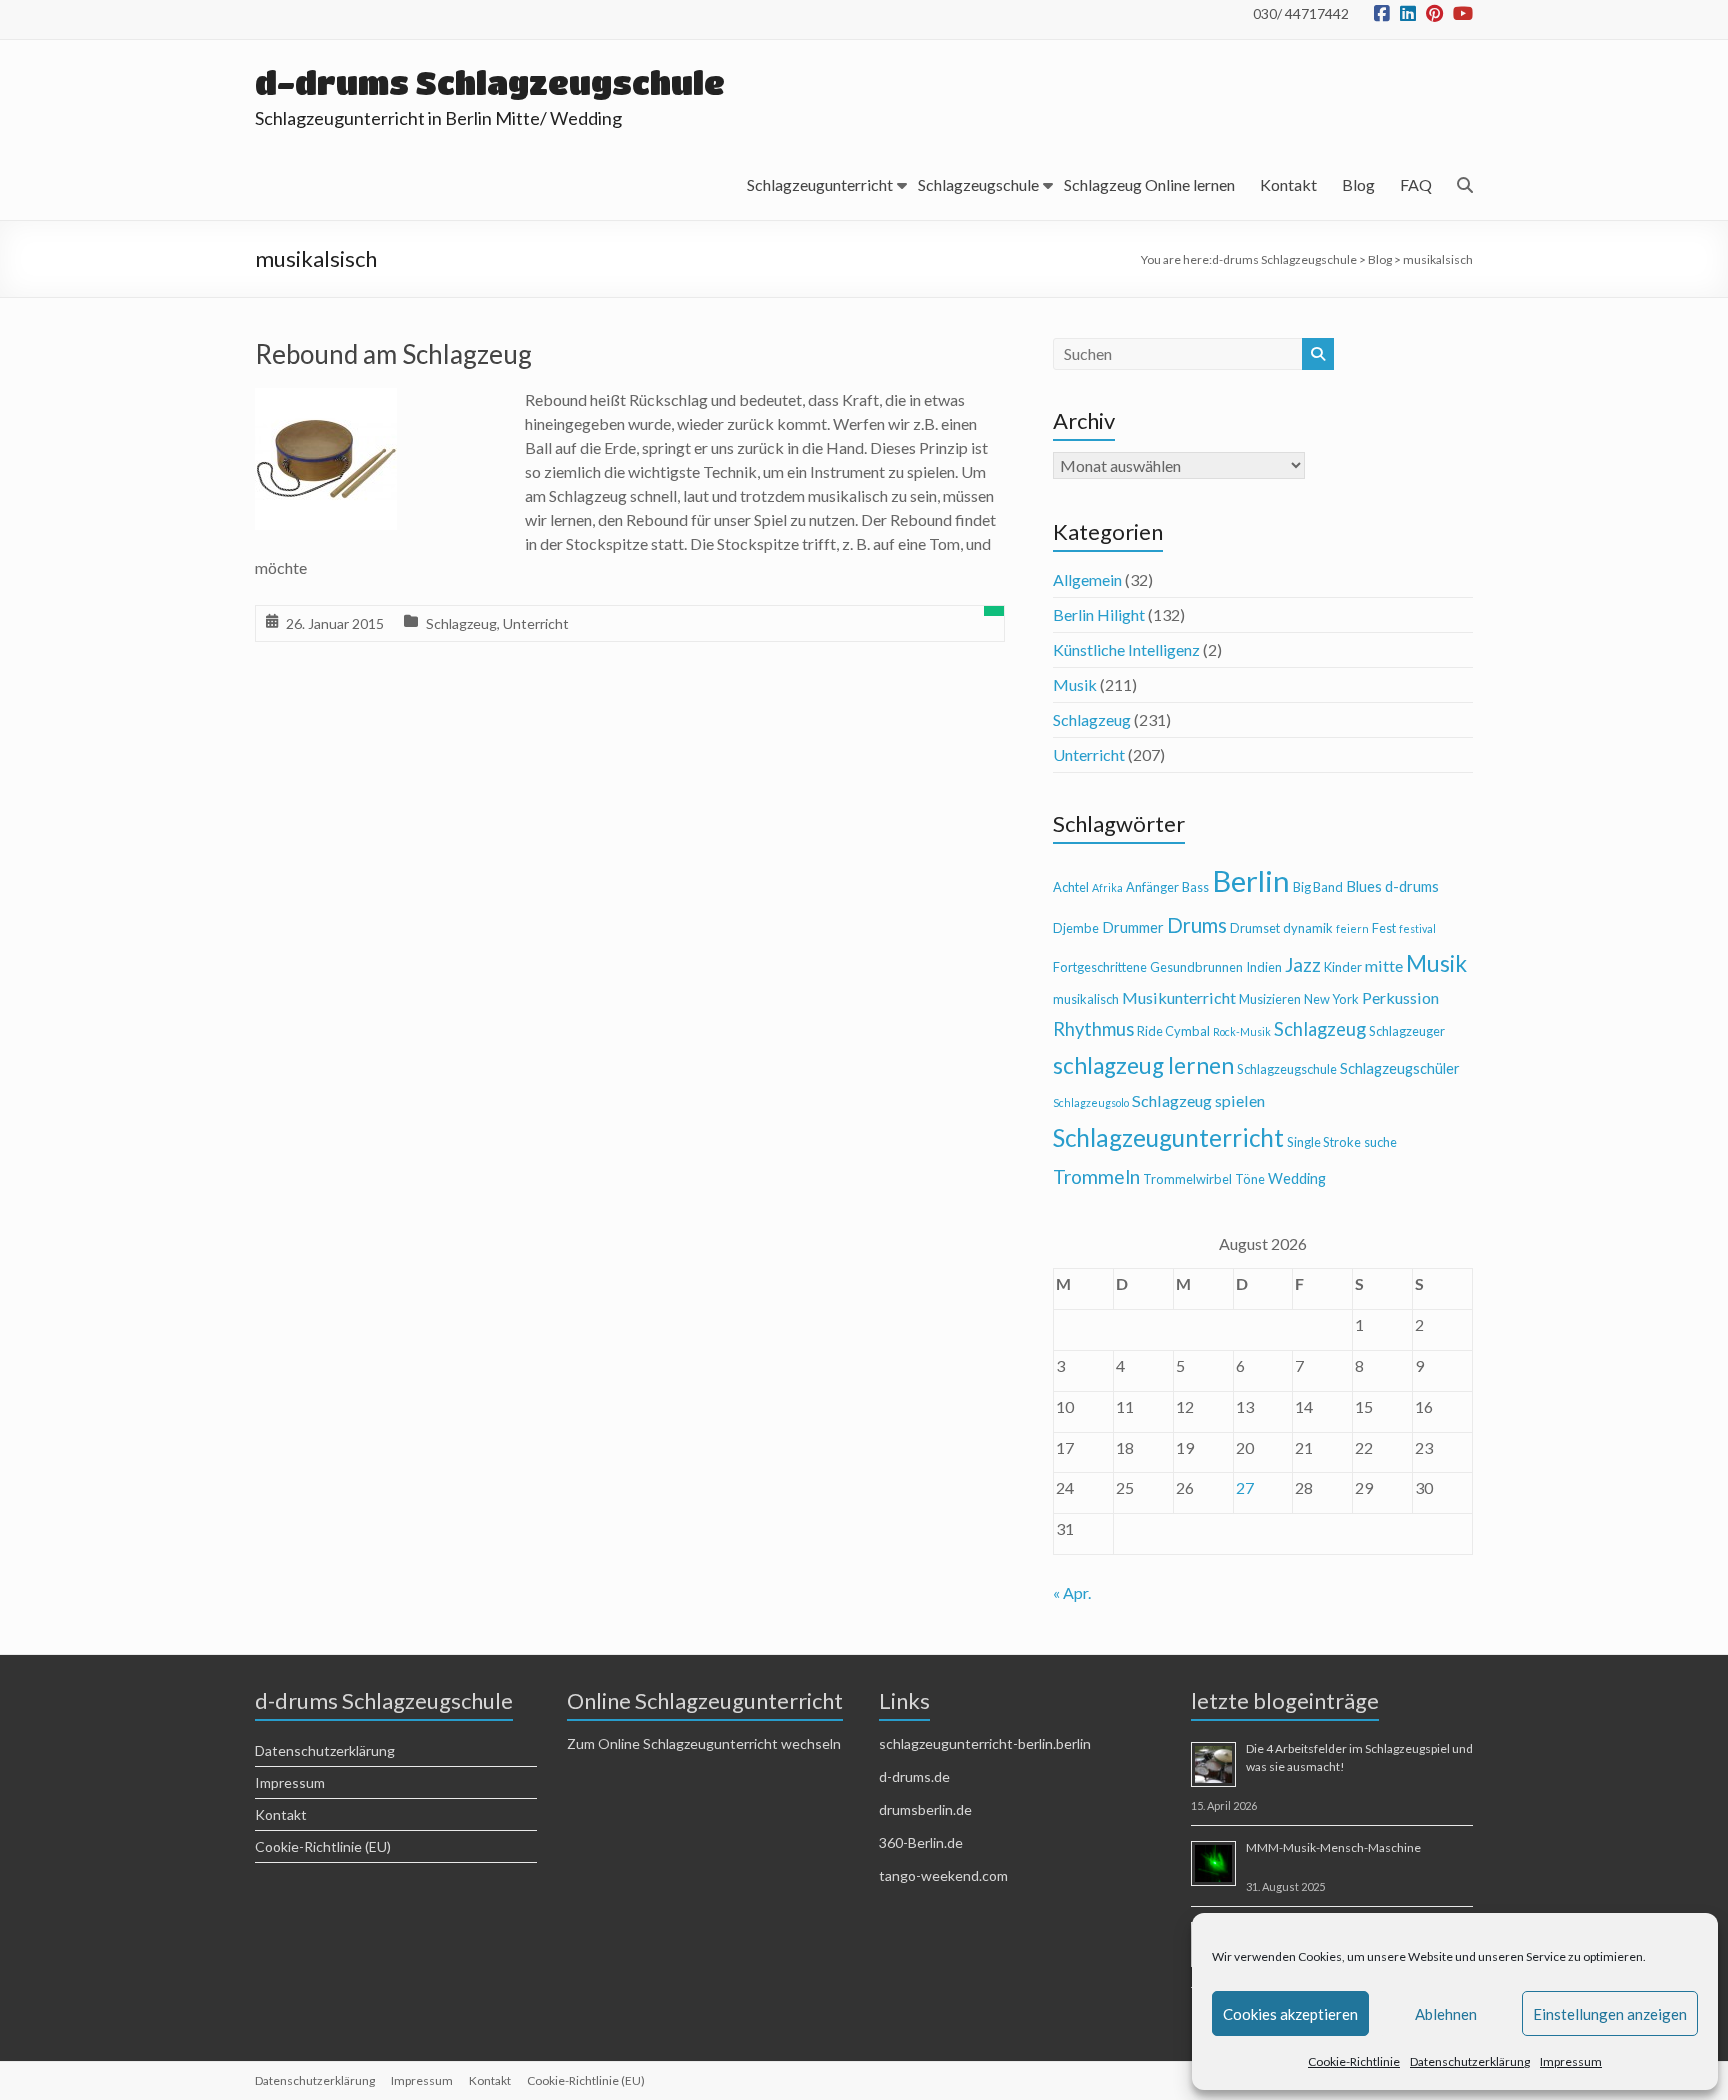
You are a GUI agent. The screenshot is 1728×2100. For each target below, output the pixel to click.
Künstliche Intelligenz (1126, 649)
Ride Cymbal (1173, 1031)
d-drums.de (914, 1776)
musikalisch (1086, 999)
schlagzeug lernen (1143, 1065)
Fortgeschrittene (1100, 967)
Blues (1364, 886)
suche (1380, 1142)
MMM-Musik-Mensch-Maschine (1333, 1847)
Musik (1075, 684)
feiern (1352, 928)
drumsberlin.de (925, 1809)
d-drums (1412, 886)
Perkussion (1400, 997)
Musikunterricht (1179, 997)
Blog (1358, 184)
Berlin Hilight (1099, 614)
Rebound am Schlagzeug (393, 354)
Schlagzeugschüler (1400, 1068)
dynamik (1308, 928)
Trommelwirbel (1187, 1179)
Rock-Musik (1242, 1031)
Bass (1195, 887)
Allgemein (1087, 579)
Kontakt (1288, 184)
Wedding (1297, 1178)
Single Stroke (1324, 1142)
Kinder (1343, 967)
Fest (1384, 928)
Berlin (1251, 880)
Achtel (1071, 887)
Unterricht (536, 623)
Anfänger (1152, 887)
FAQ (1416, 184)
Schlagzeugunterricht (820, 184)
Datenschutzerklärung (1470, 2061)
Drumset (1255, 928)
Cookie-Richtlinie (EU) (323, 1846)
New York (1331, 999)
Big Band (1318, 887)
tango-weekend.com (943, 1875)
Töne (1250, 1179)
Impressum (1571, 2061)
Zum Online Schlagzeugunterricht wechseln (704, 1743)
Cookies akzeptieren (1290, 2014)
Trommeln (1096, 1176)
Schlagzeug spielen (1198, 1100)
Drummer (1133, 927)
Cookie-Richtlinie (1354, 2061)
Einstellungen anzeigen (1610, 2014)
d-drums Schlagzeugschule (490, 82)
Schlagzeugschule (978, 184)
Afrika (1107, 887)
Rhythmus (1093, 1029)
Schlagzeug (461, 623)
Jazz (1303, 964)
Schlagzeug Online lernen (1149, 184)
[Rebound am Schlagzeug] (326, 401)
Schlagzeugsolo (1091, 1102)
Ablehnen (1446, 2014)
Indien (1264, 967)
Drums (1197, 925)
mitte (1384, 965)
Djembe (1076, 928)
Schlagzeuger (1407, 1031)
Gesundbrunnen (1196, 967)
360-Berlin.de (921, 1842)
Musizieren (1270, 999)
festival (1417, 928)
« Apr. (1072, 1592)
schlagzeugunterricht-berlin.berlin (985, 1743)
